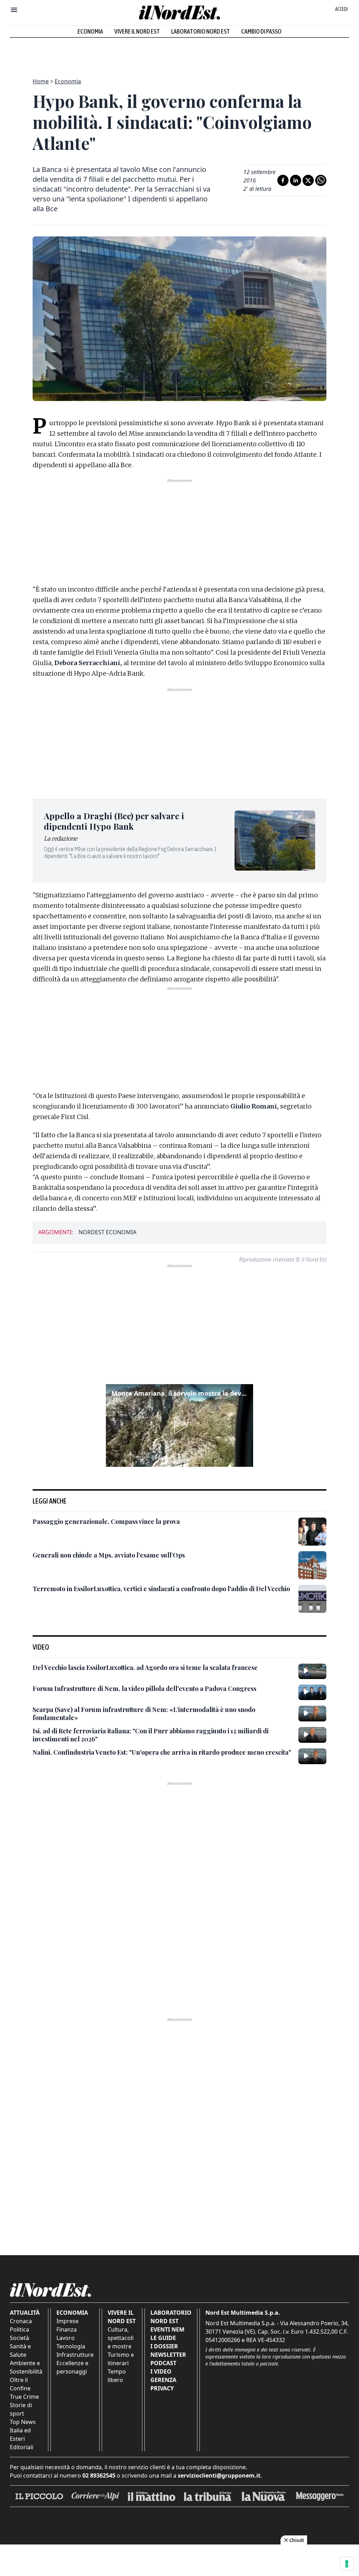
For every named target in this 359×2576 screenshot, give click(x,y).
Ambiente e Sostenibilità (26, 2367)
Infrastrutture (75, 2355)
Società (19, 2338)
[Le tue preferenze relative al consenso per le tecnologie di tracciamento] (347, 2564)
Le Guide (163, 2338)
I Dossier (164, 2346)
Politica (19, 2329)
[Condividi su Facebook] (283, 180)
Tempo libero (117, 2376)
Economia (90, 31)
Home (41, 81)
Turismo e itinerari (121, 2359)
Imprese (67, 2321)
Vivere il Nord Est (137, 31)
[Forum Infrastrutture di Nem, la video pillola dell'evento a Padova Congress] (312, 1692)
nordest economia (107, 1232)
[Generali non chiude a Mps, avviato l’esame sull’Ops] (312, 1565)
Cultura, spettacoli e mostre (121, 2338)
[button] (179, 1425)
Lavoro (66, 2338)
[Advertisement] (179, 54)
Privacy (162, 2388)
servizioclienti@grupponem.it (219, 2475)
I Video (161, 2371)
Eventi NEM (167, 2329)
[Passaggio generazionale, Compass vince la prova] (312, 1532)
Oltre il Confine (20, 2384)
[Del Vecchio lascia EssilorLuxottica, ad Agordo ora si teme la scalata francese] (312, 1671)
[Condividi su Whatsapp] (321, 180)
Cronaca (21, 2321)
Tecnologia (71, 2346)
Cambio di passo (261, 31)
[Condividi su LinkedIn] (296, 180)
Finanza (67, 2329)
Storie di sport (21, 2409)
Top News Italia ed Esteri (23, 2430)
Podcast (163, 2363)
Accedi (341, 9)
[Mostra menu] (14, 10)
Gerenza (163, 2380)
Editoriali (22, 2447)
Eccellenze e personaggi (72, 2367)
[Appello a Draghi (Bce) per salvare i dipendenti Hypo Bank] (275, 841)
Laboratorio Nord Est (201, 31)
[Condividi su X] (308, 180)
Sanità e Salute (20, 2350)
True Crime (24, 2397)
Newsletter (168, 2355)
